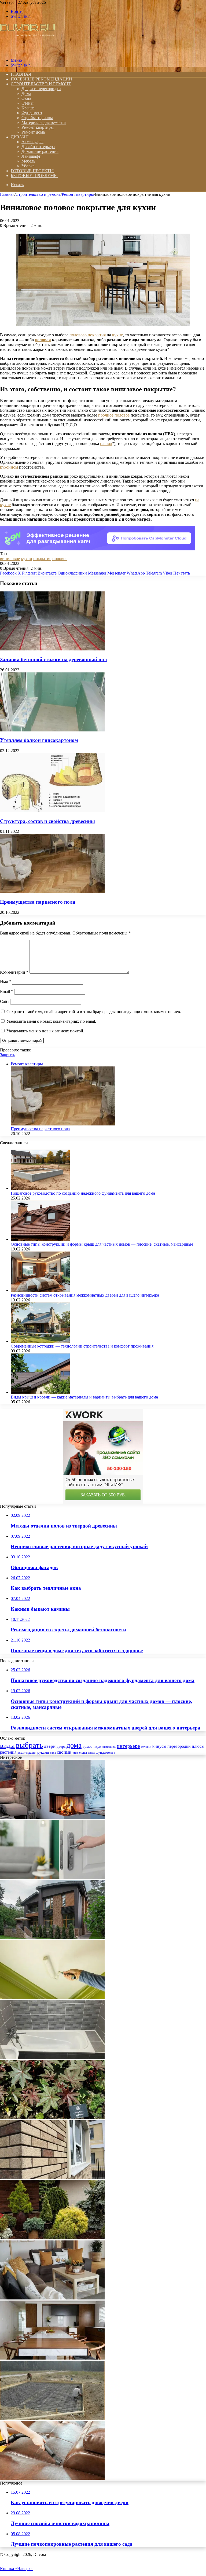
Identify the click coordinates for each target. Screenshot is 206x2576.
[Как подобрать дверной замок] (52, 1877)
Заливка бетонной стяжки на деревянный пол (54, 659)
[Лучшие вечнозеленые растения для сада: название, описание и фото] (52, 2238)
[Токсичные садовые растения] (52, 2118)
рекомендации (27, 1753)
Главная (7, 194)
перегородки (179, 1746)
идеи (98, 1747)
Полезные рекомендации (41, 79)
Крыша (28, 108)
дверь (61, 1747)
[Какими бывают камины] (52, 1817)
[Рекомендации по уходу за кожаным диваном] (52, 2478)
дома (74, 1745)
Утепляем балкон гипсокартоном (39, 740)
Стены (27, 103)
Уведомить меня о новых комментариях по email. (51, 1021)
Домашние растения (40, 151)
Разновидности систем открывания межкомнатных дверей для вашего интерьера (85, 1295)
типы (91, 1753)
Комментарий (14, 972)
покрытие (42, 559)
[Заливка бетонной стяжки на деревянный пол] (52, 649)
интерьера (109, 1747)
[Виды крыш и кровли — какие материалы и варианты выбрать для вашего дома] (40, 1392)
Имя (5, 982)
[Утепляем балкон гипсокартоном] (52, 730)
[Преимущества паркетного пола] (52, 891)
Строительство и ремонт (41, 84)
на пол (106, 444)
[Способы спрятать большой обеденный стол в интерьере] (52, 2358)
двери (50, 1746)
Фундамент (32, 113)
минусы (159, 1746)
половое (60, 559)
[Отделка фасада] (52, 1937)
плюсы (198, 1746)
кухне (117, 335)
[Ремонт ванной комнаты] (52, 2058)
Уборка (28, 166)
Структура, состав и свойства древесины (47, 821)
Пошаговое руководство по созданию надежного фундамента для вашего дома (83, 1193)
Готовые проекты (32, 171)
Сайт (5, 1001)
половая (43, 340)
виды (7, 1745)
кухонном (9, 467)
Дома (26, 93)
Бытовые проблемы (34, 176)
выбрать (29, 1745)
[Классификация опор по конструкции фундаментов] (52, 2418)
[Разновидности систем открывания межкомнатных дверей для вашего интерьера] (40, 1290)
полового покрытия (88, 335)
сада (53, 1753)
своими (64, 1752)
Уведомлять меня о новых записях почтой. (45, 1031)
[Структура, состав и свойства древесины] (52, 811)
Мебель (28, 161)
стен (75, 1753)
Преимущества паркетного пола (38, 902)
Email (7, 991)
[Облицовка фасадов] (52, 2178)
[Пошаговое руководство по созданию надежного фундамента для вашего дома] (40, 1188)
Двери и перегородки (41, 89)
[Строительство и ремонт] (27, 51)
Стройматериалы (37, 118)
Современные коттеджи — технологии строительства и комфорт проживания (82, 1346)
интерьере (128, 1746)
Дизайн (20, 137)
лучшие (146, 1747)
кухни (27, 559)
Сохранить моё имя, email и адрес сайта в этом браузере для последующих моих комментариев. (94, 1012)
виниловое (10, 559)
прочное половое (114, 415)
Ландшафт (31, 156)
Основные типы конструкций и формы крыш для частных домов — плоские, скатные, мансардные (102, 1244)
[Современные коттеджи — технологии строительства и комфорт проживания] (40, 1341)
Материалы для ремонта (44, 122)
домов (88, 1747)
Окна (26, 98)
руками (43, 1752)
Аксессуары (32, 142)
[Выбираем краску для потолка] (52, 1998)
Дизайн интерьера (38, 147)
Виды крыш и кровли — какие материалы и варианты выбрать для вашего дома (84, 1397)
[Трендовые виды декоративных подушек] (52, 2298)
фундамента (105, 1752)
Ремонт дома (33, 132)
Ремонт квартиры (38, 127)
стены (83, 1753)
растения (8, 1752)
